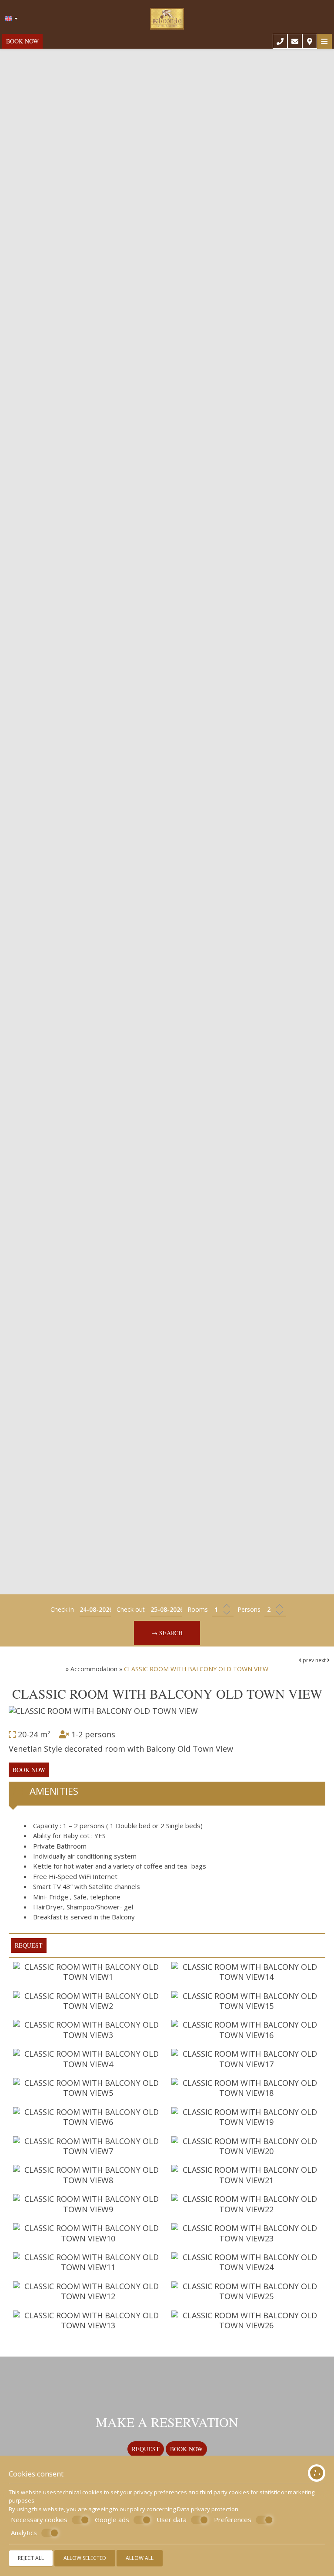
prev (308, 1660)
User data (172, 2520)
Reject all (31, 2558)
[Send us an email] (295, 41)
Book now (22, 41)
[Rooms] (223, 1610)
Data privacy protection (208, 2509)
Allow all (140, 2558)
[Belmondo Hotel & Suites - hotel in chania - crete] (167, 16)
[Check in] (95, 1610)
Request (146, 2449)
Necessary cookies (39, 2520)
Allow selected (85, 2558)
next (321, 1660)
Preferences (233, 2520)
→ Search (167, 1633)
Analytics (24, 2533)
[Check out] (166, 1610)
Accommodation (94, 1669)
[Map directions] (310, 41)
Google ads (112, 2520)
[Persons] (275, 1610)
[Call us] (280, 41)
